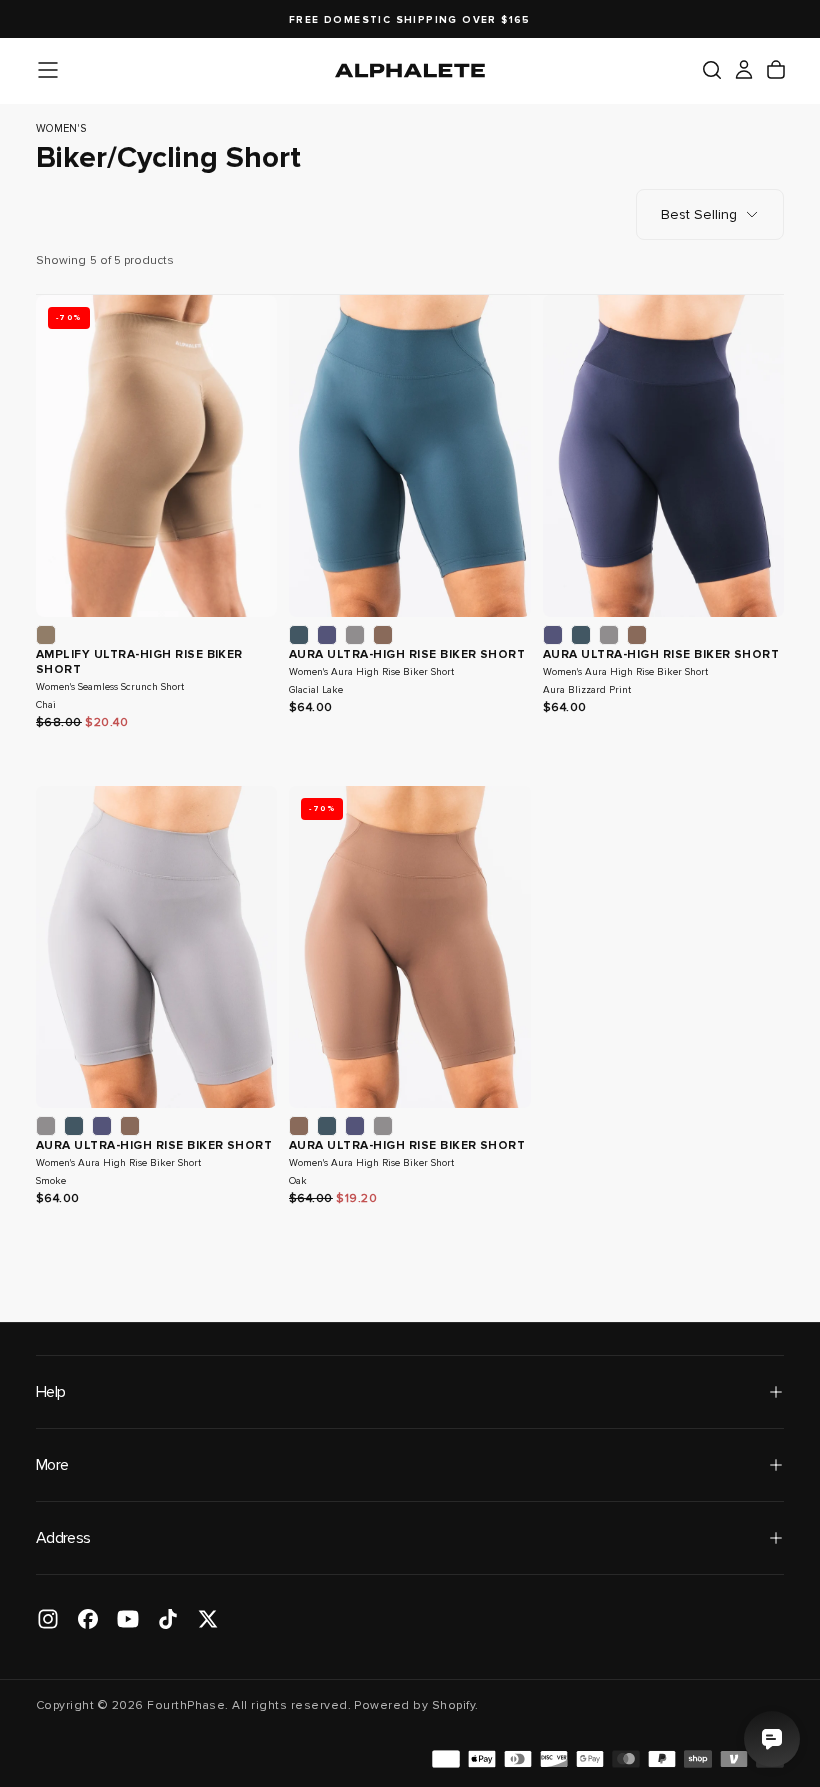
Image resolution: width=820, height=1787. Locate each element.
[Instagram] (48, 1619)
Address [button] (63, 1538)
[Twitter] (208, 1619)
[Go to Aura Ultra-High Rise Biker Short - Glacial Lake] (409, 456)
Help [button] (50, 1392)
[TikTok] (168, 1619)
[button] (48, 70)
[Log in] (744, 70)
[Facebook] (88, 1619)
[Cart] (776, 70)
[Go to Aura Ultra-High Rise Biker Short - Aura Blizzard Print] (663, 456)
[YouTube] (128, 1619)
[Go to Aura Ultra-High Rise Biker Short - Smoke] (156, 947)
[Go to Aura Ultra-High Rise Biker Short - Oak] (409, 947)
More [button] (52, 1465)
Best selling (699, 214)
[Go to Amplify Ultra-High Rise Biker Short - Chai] (156, 456)
